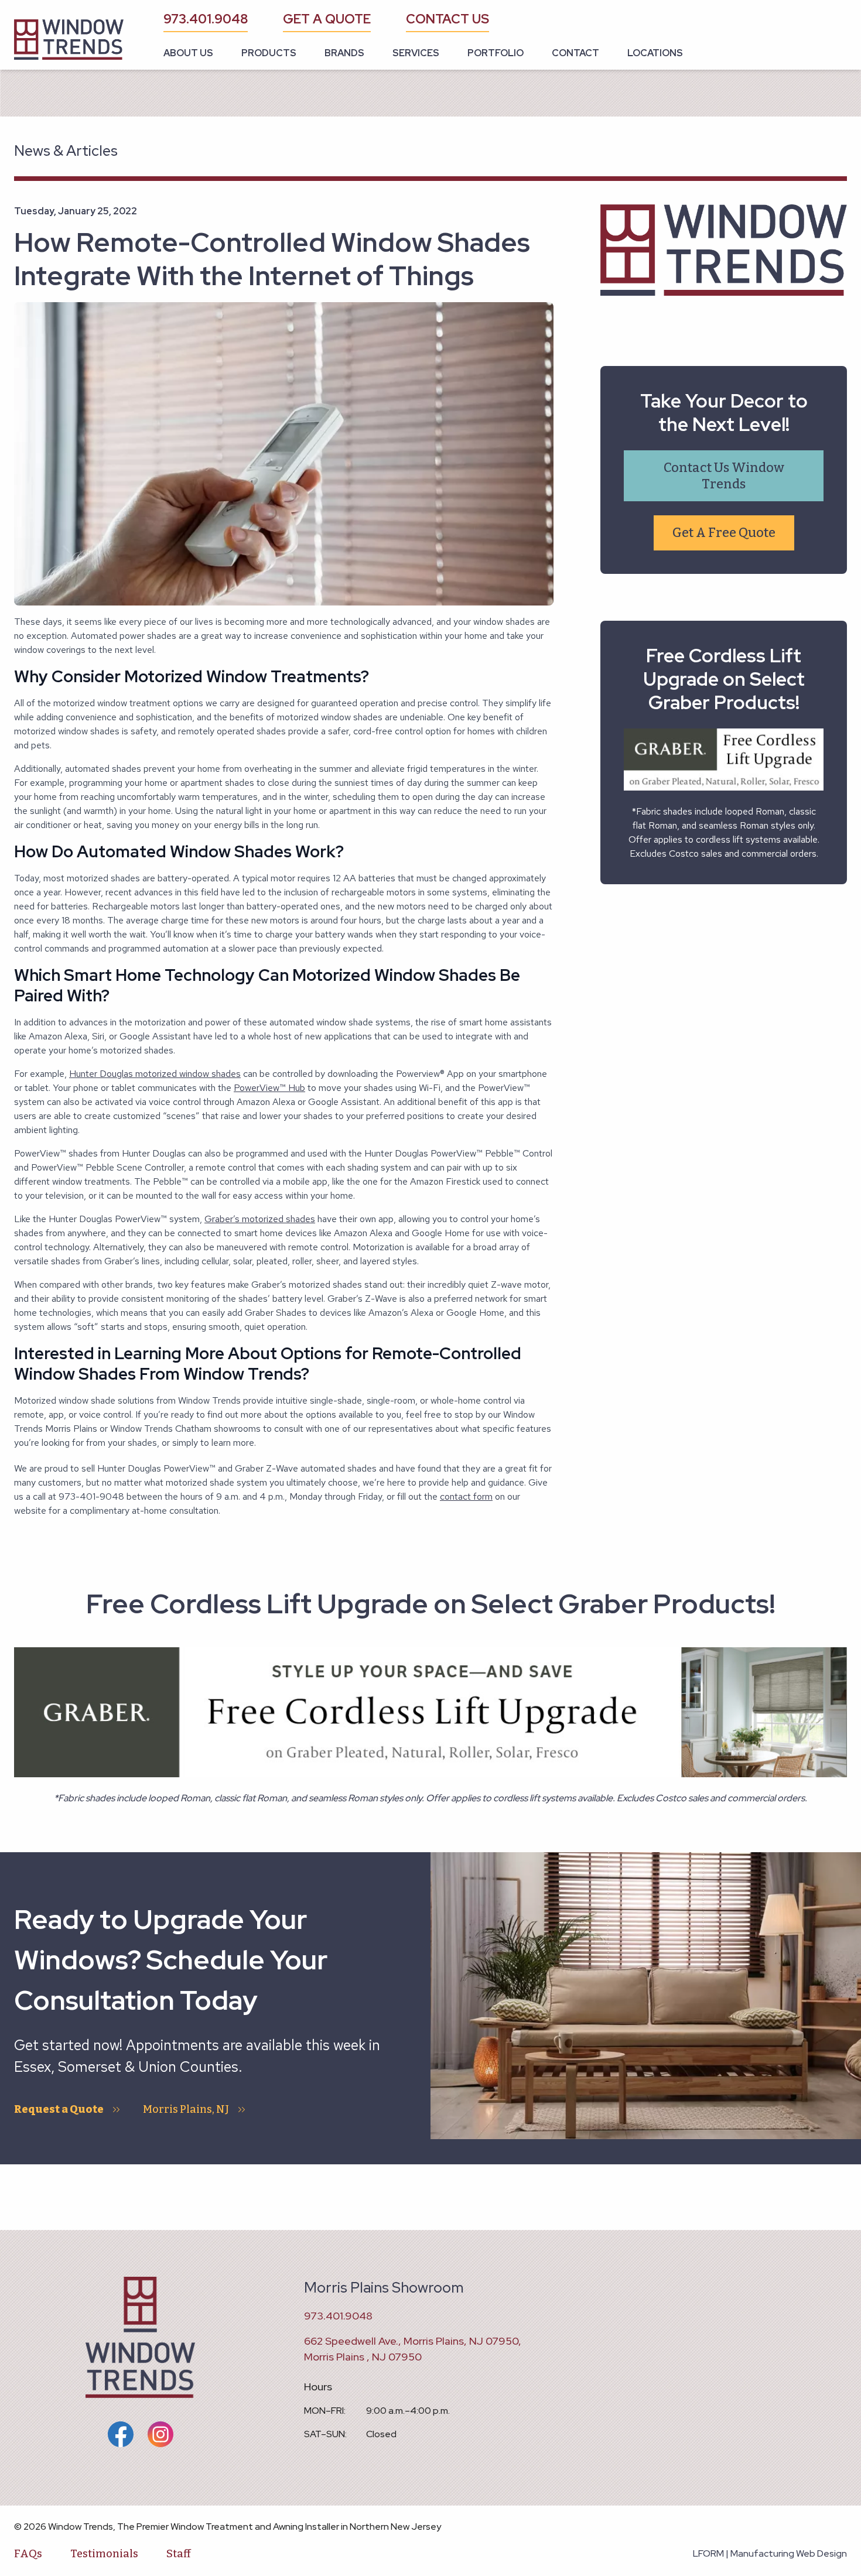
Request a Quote (59, 2109)
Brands (344, 53)
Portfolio (496, 53)
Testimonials (104, 2554)
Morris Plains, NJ (186, 2109)
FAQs (28, 2554)
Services (416, 53)
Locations (655, 53)
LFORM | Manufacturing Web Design (770, 2553)
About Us (188, 53)
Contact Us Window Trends (724, 476)
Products (269, 53)
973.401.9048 (206, 19)
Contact (575, 53)
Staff (178, 2554)
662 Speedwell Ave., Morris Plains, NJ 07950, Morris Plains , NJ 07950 (413, 2349)
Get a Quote (327, 19)
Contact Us (447, 19)
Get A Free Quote (724, 533)
